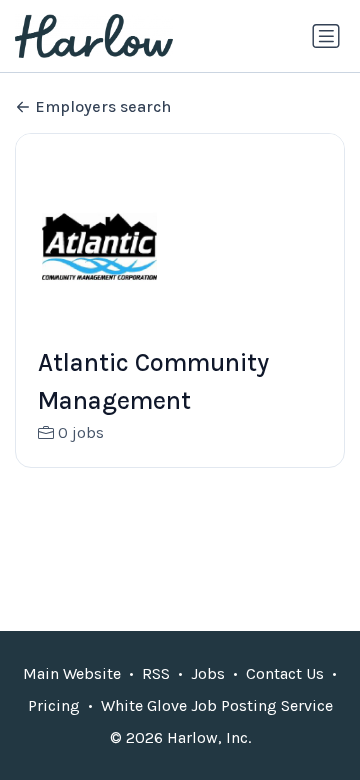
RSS (156, 673)
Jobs (208, 673)
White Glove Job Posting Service (217, 705)
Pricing (54, 705)
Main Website (72, 673)
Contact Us (285, 673)
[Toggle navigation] (326, 36)
